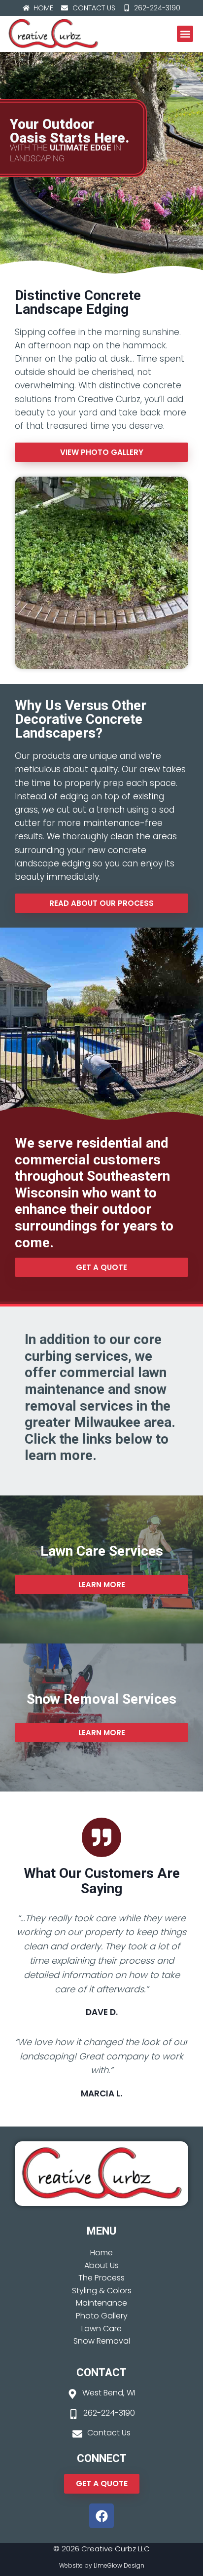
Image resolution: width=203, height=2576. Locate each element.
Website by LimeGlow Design (102, 2565)
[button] (185, 34)
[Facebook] (101, 2516)
